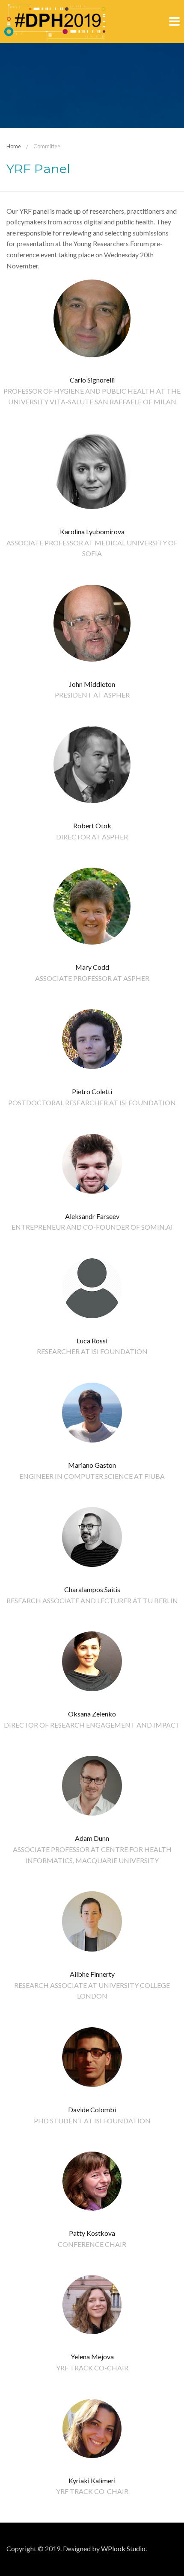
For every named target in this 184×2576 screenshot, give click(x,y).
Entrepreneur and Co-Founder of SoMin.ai (92, 1227)
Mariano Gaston (92, 1465)
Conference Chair (92, 2244)
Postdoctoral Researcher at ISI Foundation (92, 1103)
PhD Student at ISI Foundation (92, 2121)
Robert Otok (92, 826)
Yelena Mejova (92, 2357)
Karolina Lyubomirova (92, 531)
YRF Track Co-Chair (92, 2368)
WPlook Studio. (124, 2548)
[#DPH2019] (55, 20)
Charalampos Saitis (92, 1589)
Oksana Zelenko (92, 1714)
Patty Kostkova (92, 2233)
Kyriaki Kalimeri (92, 2480)
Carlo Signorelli (92, 380)
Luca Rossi (92, 1341)
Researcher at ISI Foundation (92, 1351)
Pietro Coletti (92, 1091)
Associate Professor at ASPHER (92, 978)
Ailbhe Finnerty (92, 1974)
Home (14, 146)
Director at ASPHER (92, 837)
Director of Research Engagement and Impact (92, 1725)
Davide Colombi (92, 2109)
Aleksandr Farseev (92, 1216)
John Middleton (92, 684)
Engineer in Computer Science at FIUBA (92, 1476)
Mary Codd (92, 967)
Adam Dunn (92, 1838)
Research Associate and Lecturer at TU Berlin (92, 1600)
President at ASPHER (92, 695)
